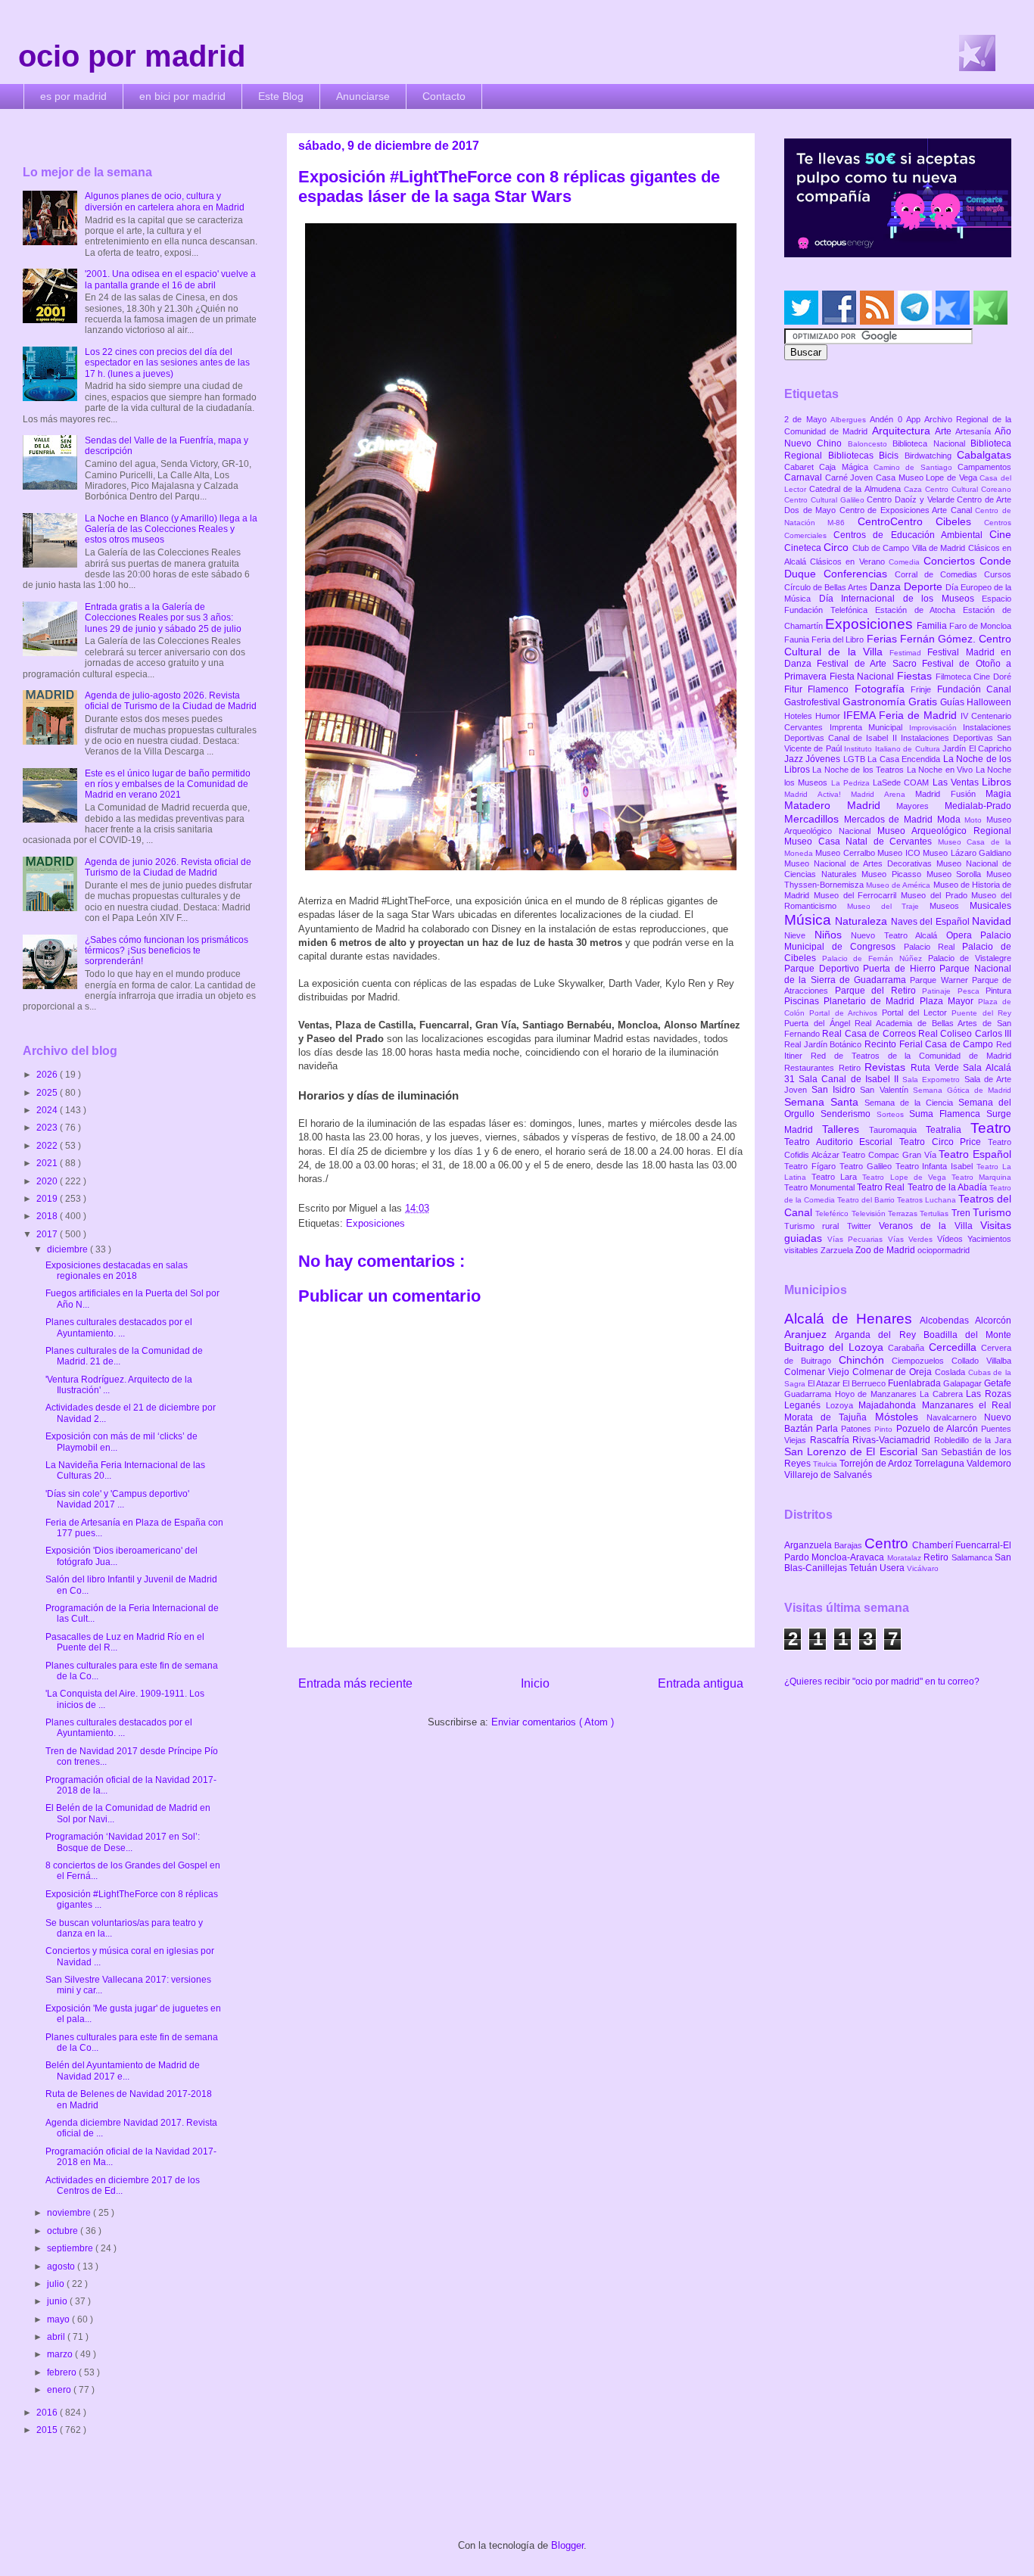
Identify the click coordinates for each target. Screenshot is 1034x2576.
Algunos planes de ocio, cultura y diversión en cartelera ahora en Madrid (165, 201)
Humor (829, 716)
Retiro (852, 1068)
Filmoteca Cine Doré (973, 677)
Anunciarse (363, 96)
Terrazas (904, 1213)
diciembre (69, 1249)
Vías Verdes (913, 1239)
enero (60, 2390)
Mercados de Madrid (891, 820)
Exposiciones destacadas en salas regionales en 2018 (117, 1271)
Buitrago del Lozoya (836, 1347)
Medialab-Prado (978, 806)
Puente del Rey (981, 1013)
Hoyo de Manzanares (878, 1394)
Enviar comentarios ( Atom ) (553, 1722)
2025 (48, 1093)
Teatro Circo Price (944, 1142)
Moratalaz (905, 1558)
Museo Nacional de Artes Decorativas (860, 863)
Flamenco (831, 689)
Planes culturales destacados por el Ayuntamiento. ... (119, 1327)
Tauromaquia (897, 1130)
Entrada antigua (701, 1683)
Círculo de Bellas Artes (827, 587)
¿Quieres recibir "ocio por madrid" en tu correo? (882, 1682)
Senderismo (849, 1114)
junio (58, 2301)
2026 (48, 1075)
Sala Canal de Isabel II (850, 1079)
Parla (828, 1429)
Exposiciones (375, 1223)
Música (810, 920)
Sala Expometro (933, 1080)
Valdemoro (989, 1464)
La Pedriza (852, 783)
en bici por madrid (182, 96)
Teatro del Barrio (867, 1200)
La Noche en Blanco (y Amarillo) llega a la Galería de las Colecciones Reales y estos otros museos (171, 529)
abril (57, 2337)
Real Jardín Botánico (824, 1044)
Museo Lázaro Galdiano (967, 853)
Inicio (535, 1683)
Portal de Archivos (846, 1013)
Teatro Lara (837, 1177)
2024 (48, 1110)
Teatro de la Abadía (949, 1187)
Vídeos (952, 1239)
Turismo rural (816, 1226)
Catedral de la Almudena (856, 489)
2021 (48, 1163)
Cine (1000, 534)
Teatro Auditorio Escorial (842, 1142)
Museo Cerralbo (846, 853)
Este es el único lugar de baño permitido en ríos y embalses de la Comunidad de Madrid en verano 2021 (168, 784)
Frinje (923, 689)
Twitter (863, 1226)
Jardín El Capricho (977, 748)
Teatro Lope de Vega (907, 1177)
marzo (61, 2354)
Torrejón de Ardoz (877, 1464)
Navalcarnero (955, 1417)
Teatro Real (882, 1187)
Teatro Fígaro (812, 1166)
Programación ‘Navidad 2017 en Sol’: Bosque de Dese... (123, 1842)
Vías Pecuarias (857, 1239)
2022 (48, 1146)
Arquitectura (903, 431)
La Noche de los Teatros (859, 770)
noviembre (70, 2213)
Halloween (989, 702)
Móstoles (901, 1417)
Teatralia (948, 1130)
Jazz (795, 759)
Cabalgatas (984, 455)
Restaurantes (811, 1068)
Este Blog (281, 96)
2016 (48, 2413)
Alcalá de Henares (852, 1319)
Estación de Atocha (919, 610)
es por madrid (73, 96)
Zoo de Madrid (886, 1250)
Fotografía (883, 689)
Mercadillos (814, 819)
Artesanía (975, 431)
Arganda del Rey (879, 1335)
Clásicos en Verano (849, 562)
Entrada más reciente (355, 1683)
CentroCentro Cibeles (921, 521)
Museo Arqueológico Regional (944, 831)
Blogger (567, 2545)
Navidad (992, 921)
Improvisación (936, 728)
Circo (838, 547)
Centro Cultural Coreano (968, 489)
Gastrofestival (813, 702)
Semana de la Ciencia (911, 1103)
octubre (64, 2231)
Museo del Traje (888, 906)
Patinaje (940, 991)
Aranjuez (810, 1334)
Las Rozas (989, 1394)
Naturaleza (863, 921)
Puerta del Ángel (819, 1023)
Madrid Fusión (950, 794)
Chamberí (934, 1545)
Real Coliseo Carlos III (965, 1034)
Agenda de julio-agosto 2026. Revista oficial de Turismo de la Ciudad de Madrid (171, 701)
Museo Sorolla (956, 874)
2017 (48, 1234)
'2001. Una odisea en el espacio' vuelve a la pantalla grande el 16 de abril (170, 279)
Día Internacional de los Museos (901, 599)
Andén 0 (888, 419)
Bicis (892, 456)
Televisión (870, 1213)
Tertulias (935, 1213)
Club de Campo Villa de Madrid (910, 548)
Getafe (998, 1383)
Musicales (990, 906)
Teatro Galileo (867, 1166)
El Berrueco (865, 1383)
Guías (953, 702)
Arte (945, 431)
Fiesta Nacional (863, 677)
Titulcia (826, 1464)
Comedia (906, 562)
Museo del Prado (936, 895)
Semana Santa (824, 1102)
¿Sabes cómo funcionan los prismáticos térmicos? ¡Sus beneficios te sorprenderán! (167, 951)
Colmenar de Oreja (894, 1372)
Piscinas (804, 1001)
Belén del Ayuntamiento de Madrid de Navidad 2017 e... (123, 2070)
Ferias (883, 639)
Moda (951, 820)
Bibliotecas (854, 456)
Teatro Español (975, 1154)
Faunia (798, 639)
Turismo (992, 1212)
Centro (888, 1543)
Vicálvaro (923, 1568)
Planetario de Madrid (871, 1001)
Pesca (972, 991)
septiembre (71, 2248)
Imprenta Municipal (869, 727)
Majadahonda (890, 1405)
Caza (914, 489)
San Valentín (886, 1090)
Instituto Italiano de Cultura (893, 749)
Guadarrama (810, 1394)
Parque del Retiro (879, 991)
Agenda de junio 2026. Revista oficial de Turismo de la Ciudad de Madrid (168, 867)
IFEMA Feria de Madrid (902, 715)
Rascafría (832, 1440)
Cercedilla (955, 1347)
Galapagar (964, 1383)
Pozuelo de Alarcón (939, 1429)
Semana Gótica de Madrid (962, 1090)
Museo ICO (900, 853)
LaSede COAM (903, 782)
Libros (997, 782)
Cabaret (802, 467)
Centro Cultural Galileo (825, 500)
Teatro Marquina (981, 1177)
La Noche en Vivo (941, 770)
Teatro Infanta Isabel (936, 1166)
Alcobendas (947, 1321)
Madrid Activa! (818, 794)
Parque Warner (941, 980)
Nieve (799, 935)
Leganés (805, 1405)
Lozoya (842, 1405)
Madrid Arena (883, 794)
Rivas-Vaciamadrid (893, 1440)
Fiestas (916, 676)
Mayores (920, 806)
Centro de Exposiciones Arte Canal (908, 510)
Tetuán (864, 1568)
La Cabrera (943, 1394)
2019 (48, 1199)
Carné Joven (850, 478)
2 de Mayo (807, 419)
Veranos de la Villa (930, 1226)
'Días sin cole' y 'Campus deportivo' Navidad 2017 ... (117, 1499)
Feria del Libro (839, 639)
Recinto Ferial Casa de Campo (930, 1044)
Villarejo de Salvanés (828, 1475)
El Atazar (825, 1383)
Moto (975, 820)
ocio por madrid (132, 56)
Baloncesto (870, 444)
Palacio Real (933, 947)
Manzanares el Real (967, 1405)
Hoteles (800, 716)
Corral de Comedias (939, 574)
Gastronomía (875, 702)
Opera (964, 935)
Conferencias (859, 574)
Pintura (998, 991)
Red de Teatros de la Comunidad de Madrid (911, 1056)
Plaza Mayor (949, 1001)
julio (57, 2284)
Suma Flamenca (948, 1114)
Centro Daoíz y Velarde (912, 499)
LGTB (855, 759)
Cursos (998, 574)
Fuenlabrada (916, 1383)
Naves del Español (931, 922)
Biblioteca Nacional (931, 443)
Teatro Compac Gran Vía (890, 1155)
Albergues (850, 420)
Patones (858, 1429)
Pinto (885, 1429)
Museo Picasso (894, 874)
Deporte (925, 586)
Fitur (796, 689)
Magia (998, 794)
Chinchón (866, 1360)
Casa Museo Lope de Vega (928, 478)
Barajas (849, 1545)
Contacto (444, 96)
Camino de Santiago (916, 467)
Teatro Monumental (821, 1187)
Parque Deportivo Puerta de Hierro (862, 969)
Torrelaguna (941, 1464)
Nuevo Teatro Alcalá (899, 935)
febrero (63, 2372)
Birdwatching (931, 456)
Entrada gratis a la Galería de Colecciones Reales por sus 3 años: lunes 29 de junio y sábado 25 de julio (163, 618)
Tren (962, 1213)
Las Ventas (958, 782)
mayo (59, 2319)
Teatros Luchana (928, 1200)
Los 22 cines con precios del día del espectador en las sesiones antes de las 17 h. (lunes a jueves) (167, 363)
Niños (833, 935)
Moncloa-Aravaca (849, 1557)
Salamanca (973, 1557)
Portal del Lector (917, 1013)
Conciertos (951, 561)
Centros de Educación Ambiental (911, 535)
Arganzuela (809, 1545)
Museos (950, 906)
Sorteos (893, 1114)
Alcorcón (993, 1321)
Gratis (924, 702)
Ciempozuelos (922, 1361)
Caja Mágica (846, 467)
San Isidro (836, 1090)
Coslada (951, 1372)
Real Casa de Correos (870, 1034)
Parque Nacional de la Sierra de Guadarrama (898, 974)
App (915, 419)
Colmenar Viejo (818, 1372)
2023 (48, 1128)
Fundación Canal (974, 689)
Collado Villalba (981, 1361)
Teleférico (833, 1213)
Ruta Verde (937, 1068)
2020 (48, 1181)
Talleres (846, 1129)
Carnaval (805, 478)
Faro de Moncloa (980, 626)
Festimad (908, 653)
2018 (48, 1216)
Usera (893, 1568)
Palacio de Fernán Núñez (875, 958)
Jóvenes (824, 759)
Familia (933, 626)
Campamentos (984, 467)
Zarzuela (838, 1250)
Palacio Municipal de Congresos (898, 941)
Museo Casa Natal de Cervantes (861, 842)
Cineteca (804, 548)
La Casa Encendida (905, 759)
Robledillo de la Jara (973, 1440)
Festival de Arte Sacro (869, 664)
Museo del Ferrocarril (857, 895)
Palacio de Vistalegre (970, 958)
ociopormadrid (944, 1250)
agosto (62, 2266)
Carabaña (908, 1348)
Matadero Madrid (840, 805)
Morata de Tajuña (830, 1417)
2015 (48, 2430)
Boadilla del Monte (967, 1335)
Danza (887, 586)
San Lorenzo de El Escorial (853, 1451)
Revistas (888, 1067)
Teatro (991, 1128)
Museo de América (899, 885)
